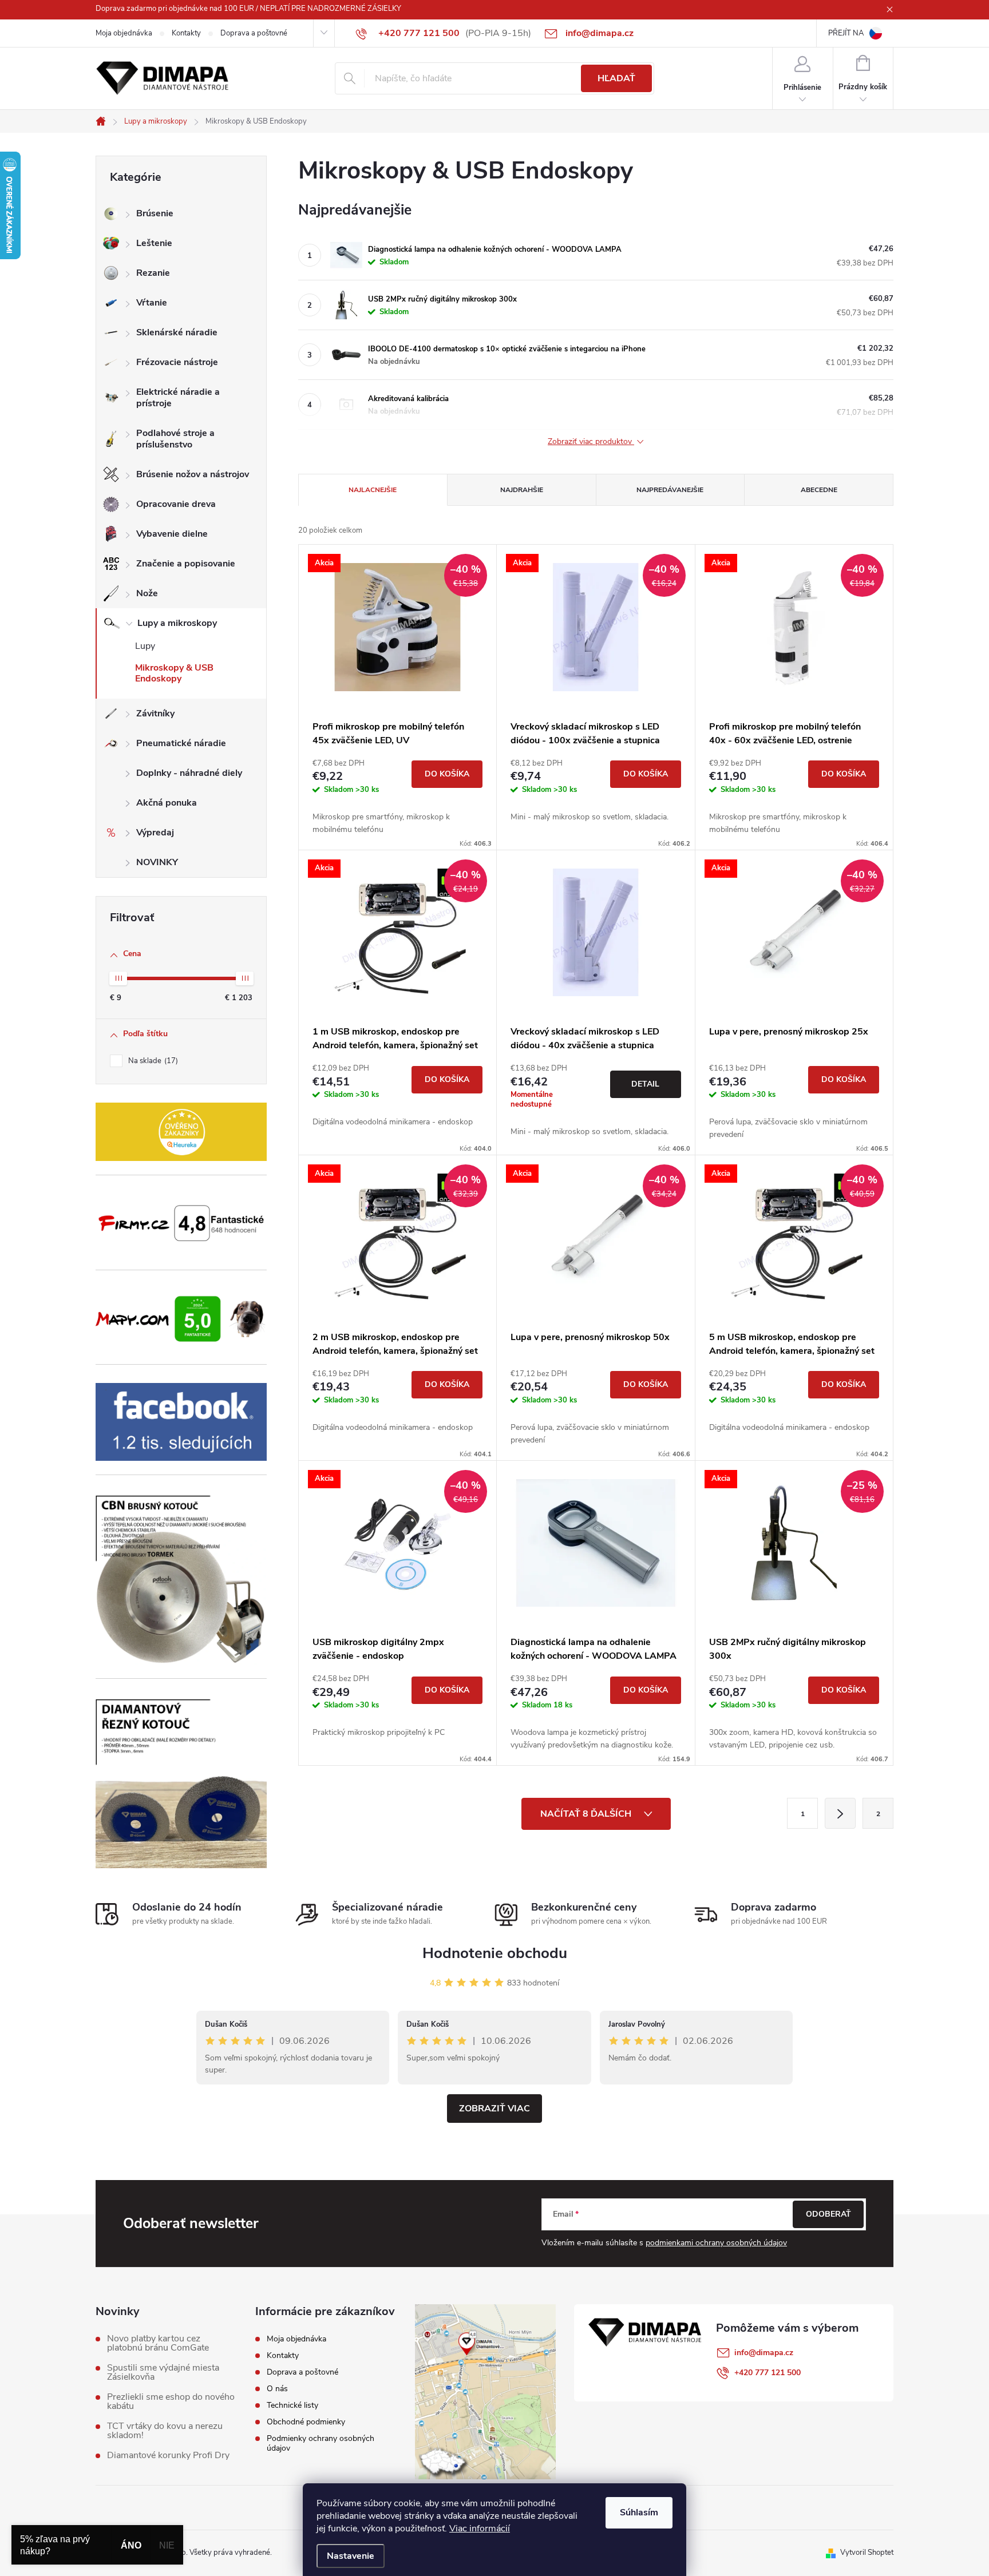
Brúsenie (155, 213)
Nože (147, 593)
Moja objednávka (124, 33)
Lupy (145, 646)
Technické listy (292, 2405)
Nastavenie (351, 2556)
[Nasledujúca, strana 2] (840, 1813)
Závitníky (155, 714)
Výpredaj (155, 833)
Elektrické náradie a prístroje (178, 398)
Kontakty (186, 33)
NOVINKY (157, 862)
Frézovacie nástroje (177, 362)
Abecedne (819, 490)
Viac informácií (480, 2529)
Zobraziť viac (494, 2109)
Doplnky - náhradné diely (189, 773)
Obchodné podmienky (306, 2422)
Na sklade (152, 1061)
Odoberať (828, 2214)
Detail (645, 1084)
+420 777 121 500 (768, 2373)
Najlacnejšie (373, 490)
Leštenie (154, 243)
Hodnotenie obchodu (495, 1953)
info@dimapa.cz (764, 2353)
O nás (277, 2389)
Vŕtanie (152, 303)
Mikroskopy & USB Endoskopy (174, 673)
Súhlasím (639, 2512)
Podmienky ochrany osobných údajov (321, 2443)
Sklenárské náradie (177, 332)
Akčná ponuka (167, 803)
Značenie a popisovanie (186, 564)
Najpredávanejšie (670, 490)
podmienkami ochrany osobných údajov (716, 2243)
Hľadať (616, 78)
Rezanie (153, 273)
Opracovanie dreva (176, 504)
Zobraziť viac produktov (591, 442)
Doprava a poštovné (254, 33)
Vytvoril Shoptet (867, 2553)
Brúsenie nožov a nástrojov (193, 474)
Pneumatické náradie (181, 743)
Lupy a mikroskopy (177, 623)
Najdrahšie (522, 490)
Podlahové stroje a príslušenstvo (175, 439)
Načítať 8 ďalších (587, 1814)
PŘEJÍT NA (846, 33)
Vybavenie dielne (172, 534)
